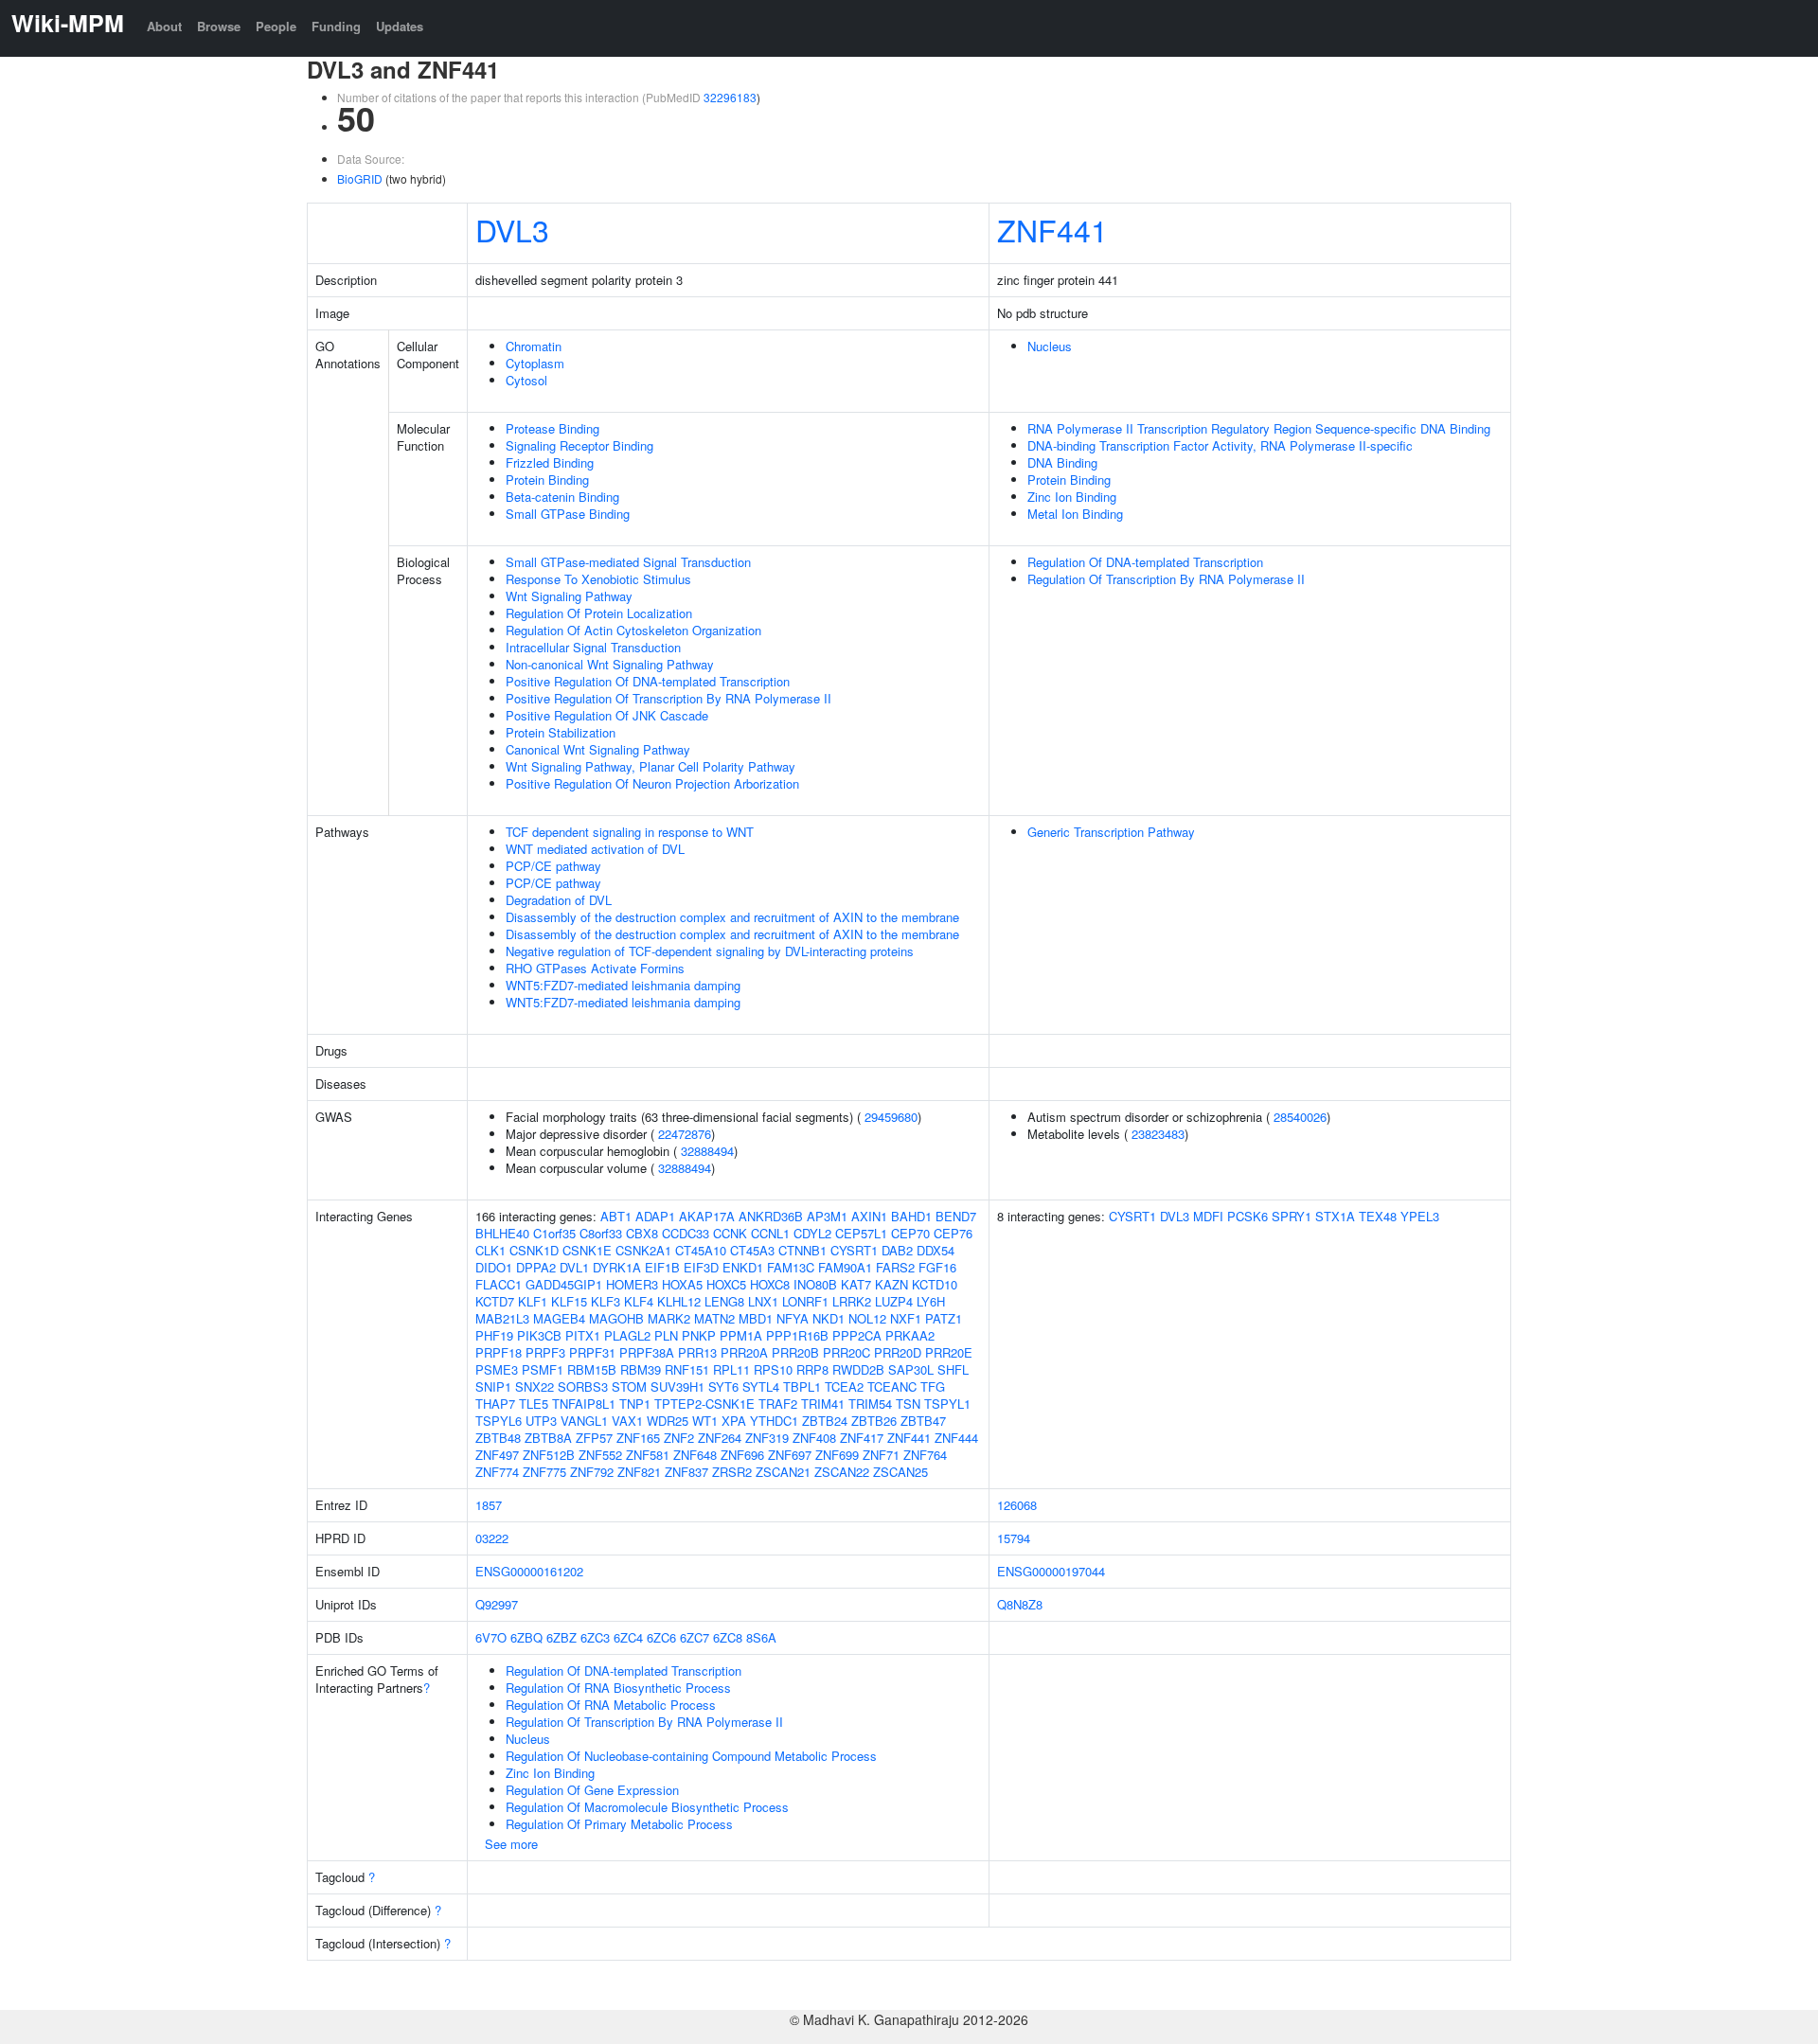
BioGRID (360, 178)
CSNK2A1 (643, 1250)
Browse (219, 26)
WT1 (705, 1421)
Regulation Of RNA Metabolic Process (611, 1705)
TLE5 (534, 1404)
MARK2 (669, 1318)
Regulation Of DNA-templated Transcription (1145, 562)
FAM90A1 (845, 1267)
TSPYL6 (499, 1421)
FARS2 (895, 1267)
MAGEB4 (559, 1318)
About (164, 26)
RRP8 (812, 1369)
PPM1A (741, 1335)
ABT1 (616, 1216)
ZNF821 (639, 1472)
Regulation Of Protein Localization (599, 613)
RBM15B (592, 1369)
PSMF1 (543, 1369)
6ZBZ (561, 1637)
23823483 (1158, 1134)
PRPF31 (592, 1352)
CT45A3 (752, 1250)
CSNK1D (534, 1250)
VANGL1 (584, 1421)
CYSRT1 (854, 1250)
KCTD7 (495, 1301)
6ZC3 (595, 1637)
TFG (933, 1386)
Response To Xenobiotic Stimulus (598, 579)
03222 (492, 1538)
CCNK (730, 1233)
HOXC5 (726, 1284)
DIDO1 (494, 1267)
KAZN (891, 1284)
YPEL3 (1420, 1216)
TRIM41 (823, 1404)
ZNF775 (544, 1472)
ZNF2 (679, 1438)
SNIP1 (493, 1386)
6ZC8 (728, 1637)
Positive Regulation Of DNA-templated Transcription (648, 681)
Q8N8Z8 (1020, 1604)
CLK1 (490, 1250)
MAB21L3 (502, 1318)
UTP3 (541, 1421)
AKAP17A (707, 1216)
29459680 (891, 1117)
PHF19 (494, 1335)
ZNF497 (497, 1455)
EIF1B (662, 1267)
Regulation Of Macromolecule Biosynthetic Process (647, 1807)
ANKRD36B (771, 1216)
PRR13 (697, 1352)
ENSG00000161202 (529, 1571)
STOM (629, 1386)
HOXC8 (770, 1284)
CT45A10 (701, 1250)
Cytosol (526, 380)
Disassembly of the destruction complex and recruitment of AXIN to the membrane (732, 917)
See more (511, 1844)
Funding (336, 26)
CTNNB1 (802, 1250)
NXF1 (906, 1318)
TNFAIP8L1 (584, 1404)
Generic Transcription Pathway (1111, 832)
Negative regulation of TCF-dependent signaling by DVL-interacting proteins (710, 951)
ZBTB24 (825, 1421)
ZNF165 (638, 1438)
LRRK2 (852, 1301)
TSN (908, 1404)
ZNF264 (720, 1438)
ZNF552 (600, 1455)
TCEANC (892, 1386)
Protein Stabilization (561, 732)
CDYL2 (812, 1233)
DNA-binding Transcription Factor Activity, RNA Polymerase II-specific (1220, 445)
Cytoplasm (535, 363)
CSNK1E (587, 1250)
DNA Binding (1062, 462)
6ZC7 (695, 1637)
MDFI (1208, 1216)
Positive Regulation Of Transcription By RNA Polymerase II (668, 698)
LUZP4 (894, 1301)
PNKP (699, 1335)
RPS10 (773, 1369)
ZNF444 (956, 1438)
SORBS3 (583, 1386)
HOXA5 (682, 1284)
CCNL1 (770, 1233)
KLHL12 (679, 1301)
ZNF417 (862, 1438)
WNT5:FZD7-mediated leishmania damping (623, 985)
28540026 (1300, 1117)
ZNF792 (592, 1472)
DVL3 (512, 229)
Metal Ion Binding (1075, 514)
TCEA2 (844, 1386)
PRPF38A (647, 1352)
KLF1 (533, 1301)
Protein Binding (547, 480)
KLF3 (606, 1301)
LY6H (931, 1301)
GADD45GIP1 (564, 1284)
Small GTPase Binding (568, 514)
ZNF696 (742, 1455)
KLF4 (639, 1301)
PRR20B (795, 1352)
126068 (1017, 1505)
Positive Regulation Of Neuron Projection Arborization (652, 783)
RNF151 (687, 1369)
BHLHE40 (502, 1233)
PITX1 (583, 1335)
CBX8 (642, 1233)
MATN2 (714, 1318)
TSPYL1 (947, 1404)
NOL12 (867, 1318)
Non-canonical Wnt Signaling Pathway (610, 664)
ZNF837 (686, 1472)
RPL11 (731, 1369)
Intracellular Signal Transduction (593, 647)
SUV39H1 (677, 1386)
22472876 (685, 1134)
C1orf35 (554, 1233)
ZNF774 (497, 1472)
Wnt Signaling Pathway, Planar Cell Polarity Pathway (651, 766)
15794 (1014, 1538)
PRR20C (847, 1352)
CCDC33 (686, 1233)
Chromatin (534, 346)
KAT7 (856, 1284)
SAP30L (911, 1369)
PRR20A (744, 1352)
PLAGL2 (627, 1335)
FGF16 (937, 1267)
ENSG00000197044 (1051, 1571)
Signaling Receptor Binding (579, 445)
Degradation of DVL (559, 900)
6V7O (491, 1637)
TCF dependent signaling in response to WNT (630, 832)
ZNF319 (767, 1438)
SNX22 (535, 1386)
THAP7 (495, 1404)
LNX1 (763, 1301)
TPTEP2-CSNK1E (704, 1404)
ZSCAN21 (783, 1472)
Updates (400, 26)
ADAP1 (655, 1216)
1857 (489, 1505)
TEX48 (1378, 1216)
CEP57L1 (861, 1233)
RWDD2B (858, 1369)
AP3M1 (827, 1216)
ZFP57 (594, 1438)
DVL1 (574, 1267)
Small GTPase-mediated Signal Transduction (628, 562)
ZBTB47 (923, 1421)
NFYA (793, 1318)
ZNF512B (549, 1455)
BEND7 (956, 1216)
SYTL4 (761, 1386)
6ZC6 (661, 1637)
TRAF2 (778, 1404)
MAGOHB (616, 1318)
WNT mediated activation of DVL (595, 849)
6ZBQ (526, 1637)
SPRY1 (1292, 1216)
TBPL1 (802, 1386)
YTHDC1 (774, 1421)
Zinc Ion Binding (1072, 497)
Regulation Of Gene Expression (592, 1790)
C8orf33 (601, 1233)
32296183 (730, 97)
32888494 (707, 1151)
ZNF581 (648, 1455)
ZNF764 (925, 1455)
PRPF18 (499, 1352)
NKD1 (829, 1318)
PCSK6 (1248, 1216)
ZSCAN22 (842, 1472)
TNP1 (635, 1404)
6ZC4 (628, 1637)
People (276, 26)
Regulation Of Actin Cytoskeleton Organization (633, 630)
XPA (734, 1421)
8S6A (761, 1637)
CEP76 (953, 1233)
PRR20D (898, 1352)
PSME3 (497, 1369)
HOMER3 (632, 1284)
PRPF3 (545, 1352)
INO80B (815, 1284)
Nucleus (1050, 346)
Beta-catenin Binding (562, 497)
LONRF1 (805, 1301)
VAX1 (627, 1421)
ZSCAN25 (900, 1472)
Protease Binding (553, 428)
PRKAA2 (910, 1335)
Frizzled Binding (550, 462)
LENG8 (724, 1301)
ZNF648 (695, 1455)
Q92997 (497, 1604)
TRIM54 (870, 1404)
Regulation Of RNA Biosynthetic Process (618, 1688)
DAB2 (897, 1250)
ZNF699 (837, 1455)
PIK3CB (539, 1335)
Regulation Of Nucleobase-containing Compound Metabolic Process (691, 1756)
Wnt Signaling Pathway (569, 596)
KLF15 (569, 1301)
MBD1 (756, 1318)
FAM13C (791, 1267)
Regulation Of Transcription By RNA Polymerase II (1166, 579)
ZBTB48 (498, 1438)
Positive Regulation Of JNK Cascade (607, 715)
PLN (666, 1335)
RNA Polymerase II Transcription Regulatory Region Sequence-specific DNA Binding (1259, 428)
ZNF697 (790, 1455)
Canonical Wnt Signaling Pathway (598, 749)
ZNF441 (1052, 229)
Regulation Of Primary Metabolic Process (619, 1824)
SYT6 (723, 1386)
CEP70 (910, 1233)
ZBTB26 (874, 1421)
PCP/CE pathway (553, 866)
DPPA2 (536, 1267)
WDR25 (668, 1421)
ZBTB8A (548, 1438)
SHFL (953, 1369)
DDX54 (936, 1250)
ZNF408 (814, 1438)
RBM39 (641, 1369)
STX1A (1335, 1216)
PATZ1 (944, 1318)
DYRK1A (617, 1267)
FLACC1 (499, 1284)
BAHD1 (911, 1216)
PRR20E (949, 1352)
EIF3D (701, 1267)
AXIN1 (869, 1216)
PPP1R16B (797, 1335)
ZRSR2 (732, 1472)
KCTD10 (935, 1284)
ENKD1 (743, 1267)
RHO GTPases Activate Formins (595, 968)
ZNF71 (881, 1455)
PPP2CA (857, 1335)
